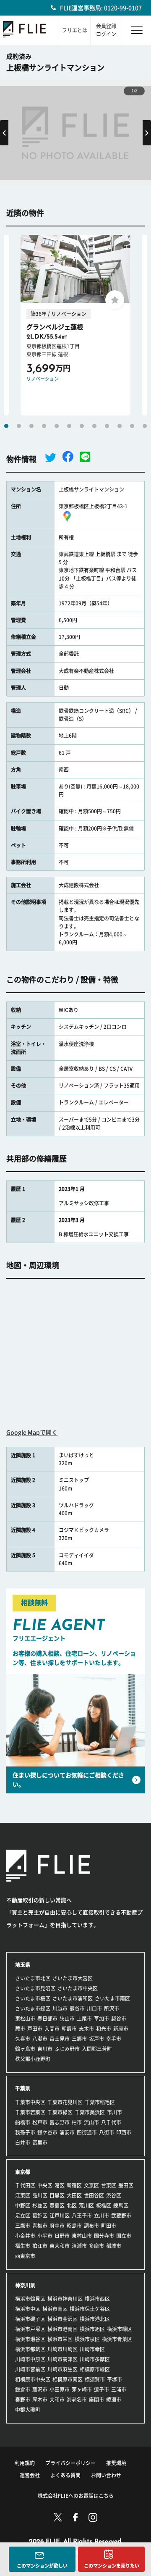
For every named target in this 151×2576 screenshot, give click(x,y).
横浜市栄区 (60, 2339)
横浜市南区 (55, 2309)
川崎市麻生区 (62, 2369)
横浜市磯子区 (30, 2319)
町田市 (109, 2226)
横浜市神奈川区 (65, 2299)
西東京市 (25, 2256)
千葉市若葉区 (30, 2112)
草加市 (102, 2019)
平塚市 (115, 2379)
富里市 (40, 2142)
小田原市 (60, 2389)
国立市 (124, 2236)
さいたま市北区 (33, 1978)
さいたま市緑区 (33, 2008)
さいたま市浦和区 (73, 1998)
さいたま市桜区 (33, 1998)
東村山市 (82, 2236)
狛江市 (40, 2246)
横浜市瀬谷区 (30, 2339)
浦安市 (67, 2132)
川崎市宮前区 (30, 2369)
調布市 (91, 2226)
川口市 (94, 2008)
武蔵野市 (121, 2216)
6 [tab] (69, 426)
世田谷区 (94, 2195)
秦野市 (23, 2400)
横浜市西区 (97, 2299)
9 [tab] (107, 426)
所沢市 (112, 2008)
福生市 (23, 2246)
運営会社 (30, 2475)
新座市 (121, 2029)
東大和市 (60, 2246)
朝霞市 (69, 2029)
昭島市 (74, 2226)
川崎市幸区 (92, 2349)
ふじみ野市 (67, 2049)
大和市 (57, 2400)
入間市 (52, 2029)
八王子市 (82, 2216)
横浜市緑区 (120, 2329)
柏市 (77, 2122)
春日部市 (47, 2019)
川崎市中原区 (30, 2359)
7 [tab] (82, 426)
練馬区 (121, 2205)
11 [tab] (132, 426)
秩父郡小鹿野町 (33, 2059)
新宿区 (74, 2185)
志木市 (86, 2029)
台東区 (109, 2185)
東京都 (23, 2172)
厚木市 (40, 2400)
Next (147, 133)
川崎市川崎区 (62, 2349)
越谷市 (119, 2019)
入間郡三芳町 (97, 2049)
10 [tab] (120, 426)
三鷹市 (23, 2226)
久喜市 (23, 2039)
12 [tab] (145, 426)
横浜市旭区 (92, 2329)
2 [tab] (19, 426)
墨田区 (126, 2185)
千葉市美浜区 (90, 2112)
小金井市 (25, 2236)
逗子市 (102, 2389)
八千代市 (111, 2122)
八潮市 (40, 2039)
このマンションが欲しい (42, 2566)
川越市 (60, 2008)
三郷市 (79, 2039)
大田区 (74, 2195)
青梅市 (40, 2226)
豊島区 (57, 2205)
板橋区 (104, 2205)
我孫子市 (25, 2132)
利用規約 (25, 2463)
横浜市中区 (28, 2309)
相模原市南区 (68, 2379)
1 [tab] (6, 426)
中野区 (23, 2205)
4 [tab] (44, 426)
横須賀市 (95, 2379)
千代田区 (25, 2185)
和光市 (104, 2029)
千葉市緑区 (60, 2112)
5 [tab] (57, 426)
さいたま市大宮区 (73, 1978)
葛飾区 (40, 2216)
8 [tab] (94, 426)
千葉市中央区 (30, 2102)
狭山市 (67, 2019)
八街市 (107, 2132)
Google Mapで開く (32, 1433)
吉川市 (45, 2049)
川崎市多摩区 (95, 2359)
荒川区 (86, 2205)
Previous (4, 133)
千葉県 (23, 2088)
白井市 (23, 2142)
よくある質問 (65, 2475)
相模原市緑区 (95, 2369)
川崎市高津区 (62, 2359)
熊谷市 (77, 2008)
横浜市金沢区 (62, 2319)
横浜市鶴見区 (30, 2299)
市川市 (115, 2112)
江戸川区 (60, 2216)
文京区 (91, 2185)
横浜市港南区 (62, 2329)
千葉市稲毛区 (100, 2102)
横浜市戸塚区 (30, 2329)
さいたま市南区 (112, 1998)
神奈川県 (25, 2285)
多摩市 (96, 2246)
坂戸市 (96, 2039)
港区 (60, 2185)
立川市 (102, 2216)
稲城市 (114, 2246)
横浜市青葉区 (117, 2339)
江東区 (23, 2195)
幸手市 (114, 2039)
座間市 (96, 2400)
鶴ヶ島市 (25, 2049)
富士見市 (60, 2039)
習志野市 (60, 2122)
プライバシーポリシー (70, 2463)
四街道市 (87, 2132)
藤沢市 (40, 2389)
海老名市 (77, 2400)
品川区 (40, 2195)
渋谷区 (114, 2195)
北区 (72, 2205)
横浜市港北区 (95, 2319)
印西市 (124, 2132)
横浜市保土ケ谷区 (90, 2309)
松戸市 (40, 2122)
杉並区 (40, 2205)
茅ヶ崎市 (82, 2389)
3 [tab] (31, 426)
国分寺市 (104, 2236)
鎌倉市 (23, 2389)
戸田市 (35, 2029)
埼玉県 (23, 1965)
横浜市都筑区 (30, 2349)
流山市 (91, 2122)
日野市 (62, 2236)
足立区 (23, 2216)
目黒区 (57, 2195)
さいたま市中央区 (78, 1988)
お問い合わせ (106, 2475)
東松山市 (25, 2019)
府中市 (57, 2226)
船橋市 (23, 2122)
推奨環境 (116, 2463)
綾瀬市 (114, 2400)
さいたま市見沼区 (35, 1988)
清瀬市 (79, 2246)
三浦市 (119, 2389)
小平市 (45, 2236)
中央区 (45, 2185)
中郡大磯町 (28, 2410)
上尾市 (84, 2019)
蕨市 (20, 2029)
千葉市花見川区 (65, 2102)
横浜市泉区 (87, 2339)
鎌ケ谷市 (47, 2132)
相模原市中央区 (33, 2379)
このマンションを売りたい (112, 2566)
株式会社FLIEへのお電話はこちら (76, 2496)
